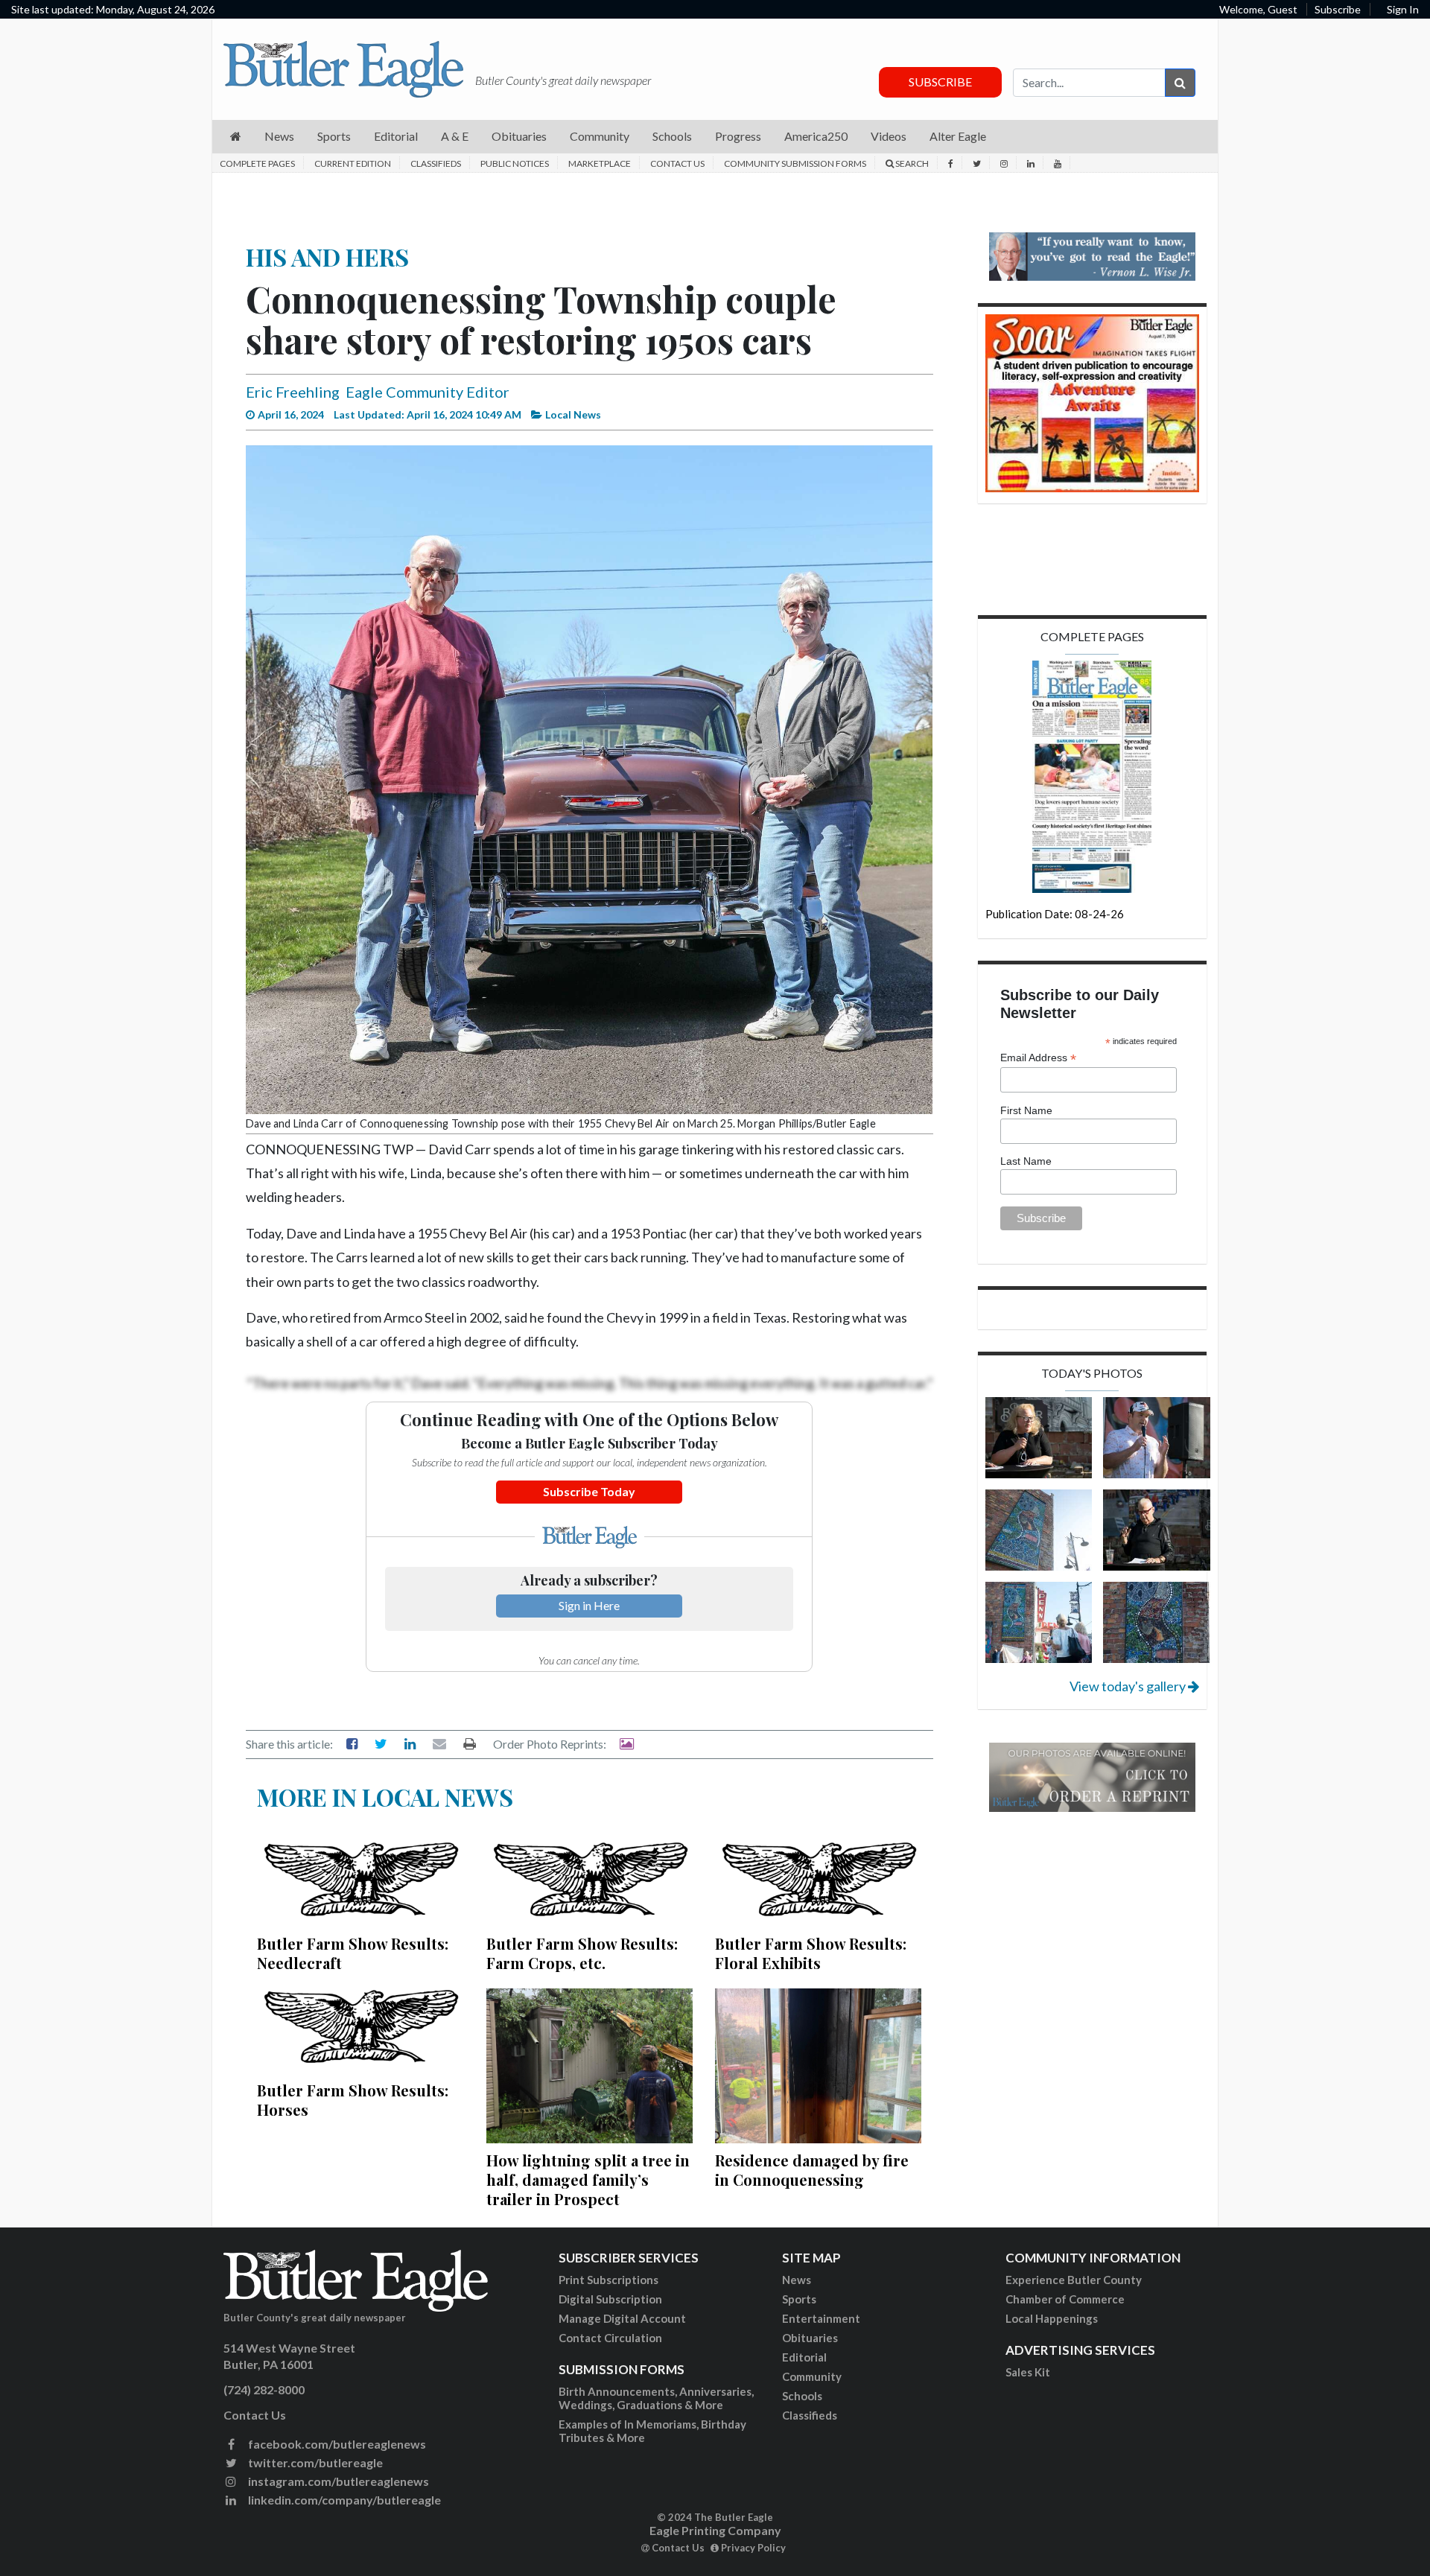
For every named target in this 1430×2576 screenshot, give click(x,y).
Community (812, 2376)
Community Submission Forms (795, 163)
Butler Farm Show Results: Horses (353, 2100)
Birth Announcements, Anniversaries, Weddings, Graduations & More (656, 2398)
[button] (236, 137)
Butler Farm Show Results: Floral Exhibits (811, 1953)
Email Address (1038, 1058)
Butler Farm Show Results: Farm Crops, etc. (582, 1953)
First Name (1026, 1110)
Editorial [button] (396, 136)
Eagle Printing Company (715, 2530)
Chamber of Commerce (1065, 2299)
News (797, 2280)
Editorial (804, 2357)
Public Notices (515, 163)
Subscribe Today (589, 1491)
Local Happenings (1052, 2318)
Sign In (1403, 9)
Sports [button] (334, 136)
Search (911, 163)
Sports (799, 2299)
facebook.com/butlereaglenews (336, 2444)
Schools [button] (672, 136)
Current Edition (353, 163)
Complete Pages (257, 163)
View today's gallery (1129, 1686)
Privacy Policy (752, 2548)
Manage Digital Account (622, 2318)
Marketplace (600, 163)
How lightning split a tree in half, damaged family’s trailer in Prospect (588, 2179)
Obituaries (810, 2338)
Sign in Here (589, 1605)
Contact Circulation (610, 2338)
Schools (802, 2396)
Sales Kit (1028, 2372)
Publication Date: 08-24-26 (1055, 914)
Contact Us (677, 163)
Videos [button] (889, 136)
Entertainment (821, 2318)
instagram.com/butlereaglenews (337, 2481)
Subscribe (1338, 9)
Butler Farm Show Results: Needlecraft (353, 1953)
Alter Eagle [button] (958, 136)
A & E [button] (455, 136)
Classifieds (436, 163)
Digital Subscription (610, 2299)
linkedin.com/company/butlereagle (343, 2500)
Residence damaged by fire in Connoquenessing (812, 2170)
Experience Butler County (1074, 2280)
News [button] (279, 136)
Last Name (1026, 1161)
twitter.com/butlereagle (314, 2462)
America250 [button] (816, 136)
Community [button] (600, 136)
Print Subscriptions (608, 2280)
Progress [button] (738, 136)
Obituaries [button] (519, 136)
